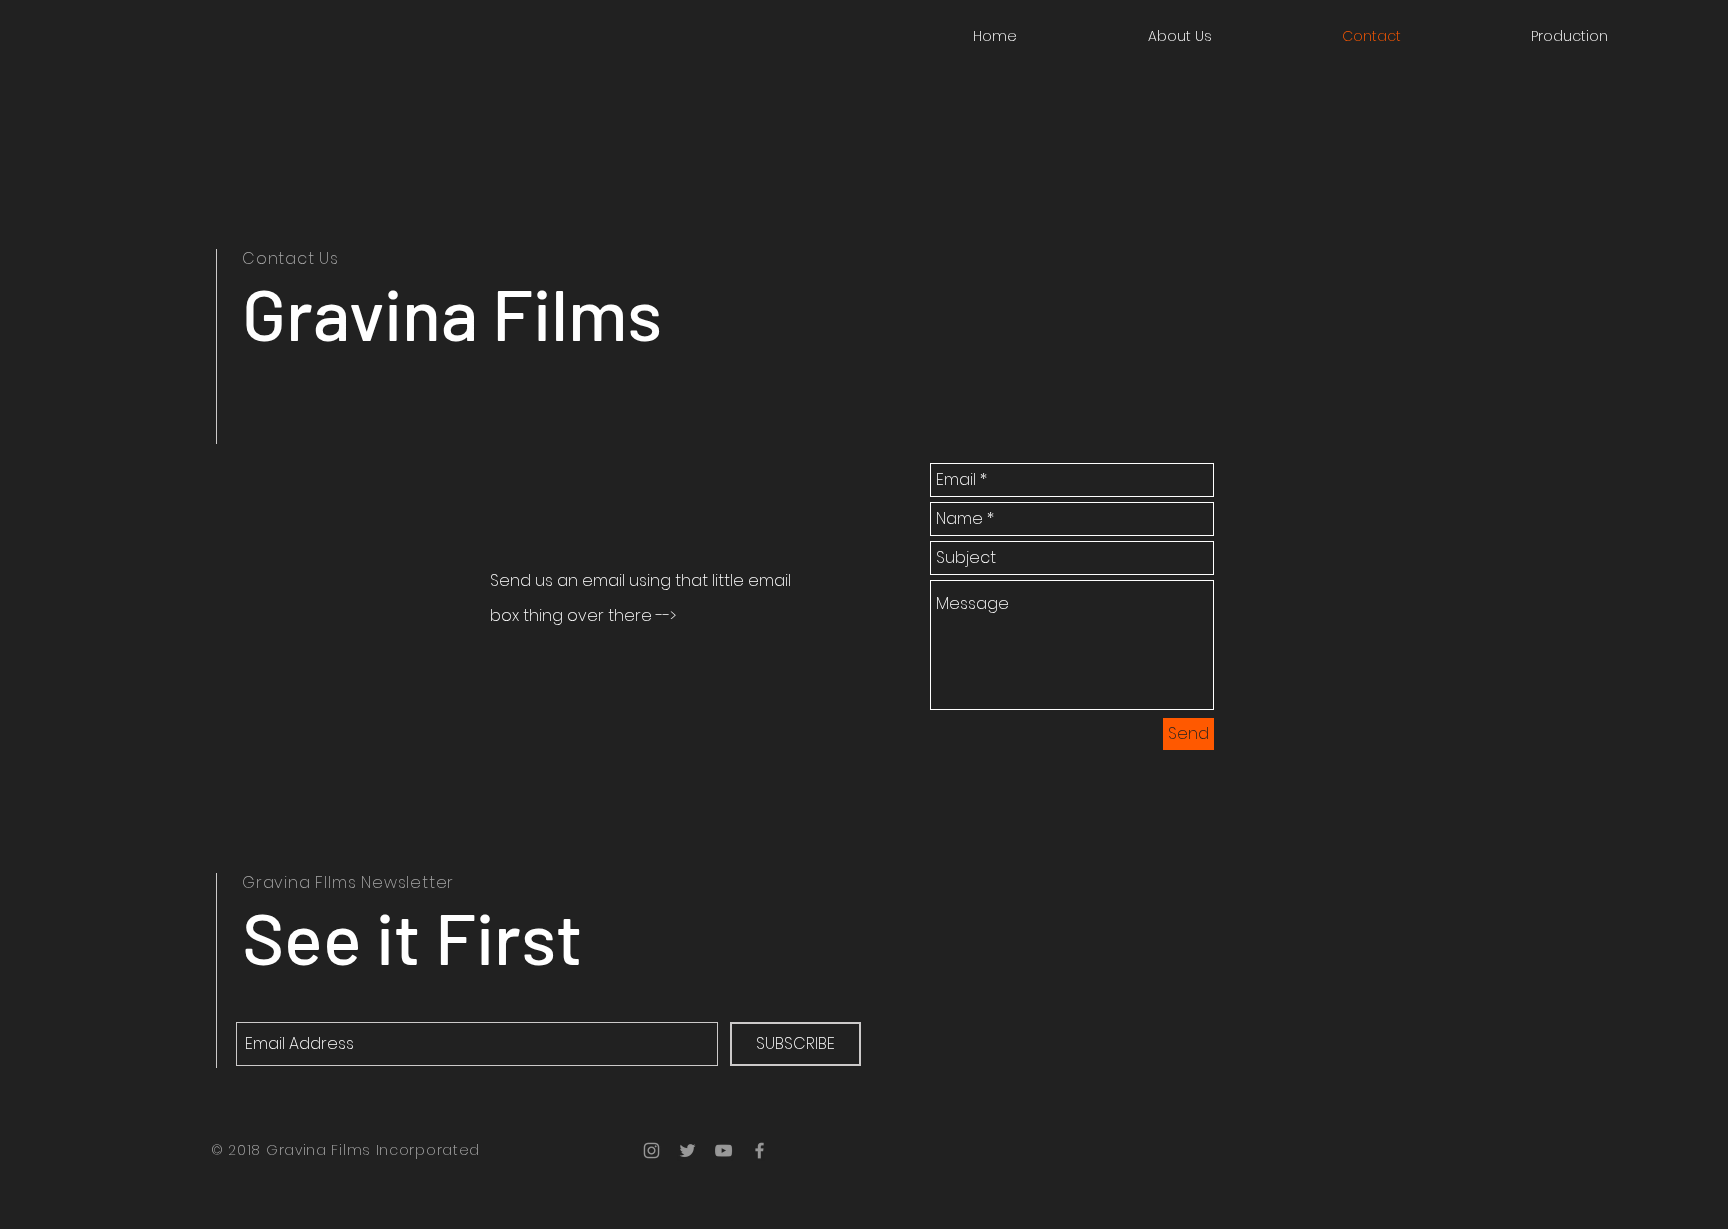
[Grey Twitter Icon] (687, 1150)
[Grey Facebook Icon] (759, 1150)
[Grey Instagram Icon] (651, 1150)
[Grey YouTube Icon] (723, 1150)
